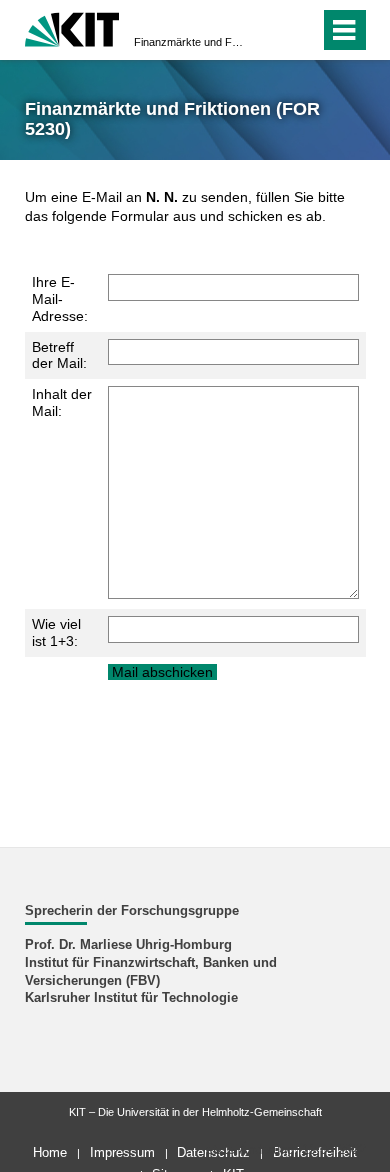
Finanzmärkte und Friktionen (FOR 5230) (189, 42)
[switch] (268, 30)
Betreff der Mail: (59, 355)
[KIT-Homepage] (72, 27)
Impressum (122, 1152)
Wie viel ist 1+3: (56, 632)
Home (50, 1152)
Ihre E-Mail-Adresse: (60, 299)
